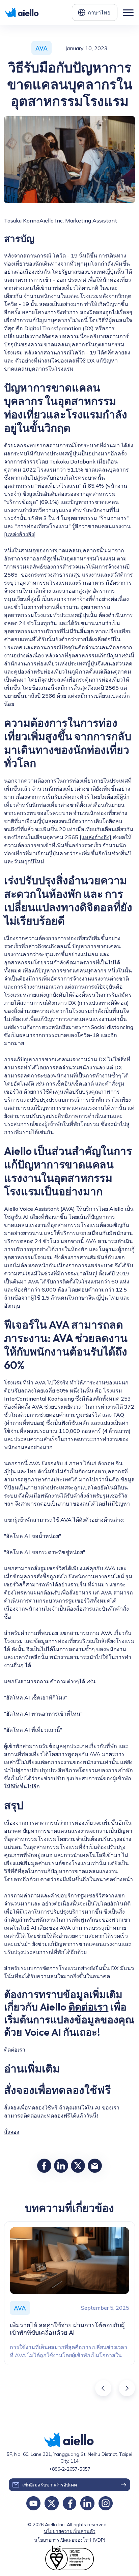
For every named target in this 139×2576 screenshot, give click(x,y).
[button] (95, 12)
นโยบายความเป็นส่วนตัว (70, 2531)
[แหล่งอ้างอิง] (20, 534)
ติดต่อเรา (88, 2007)
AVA (41, 48)
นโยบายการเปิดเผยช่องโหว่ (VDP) (70, 2540)
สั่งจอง (12, 2132)
